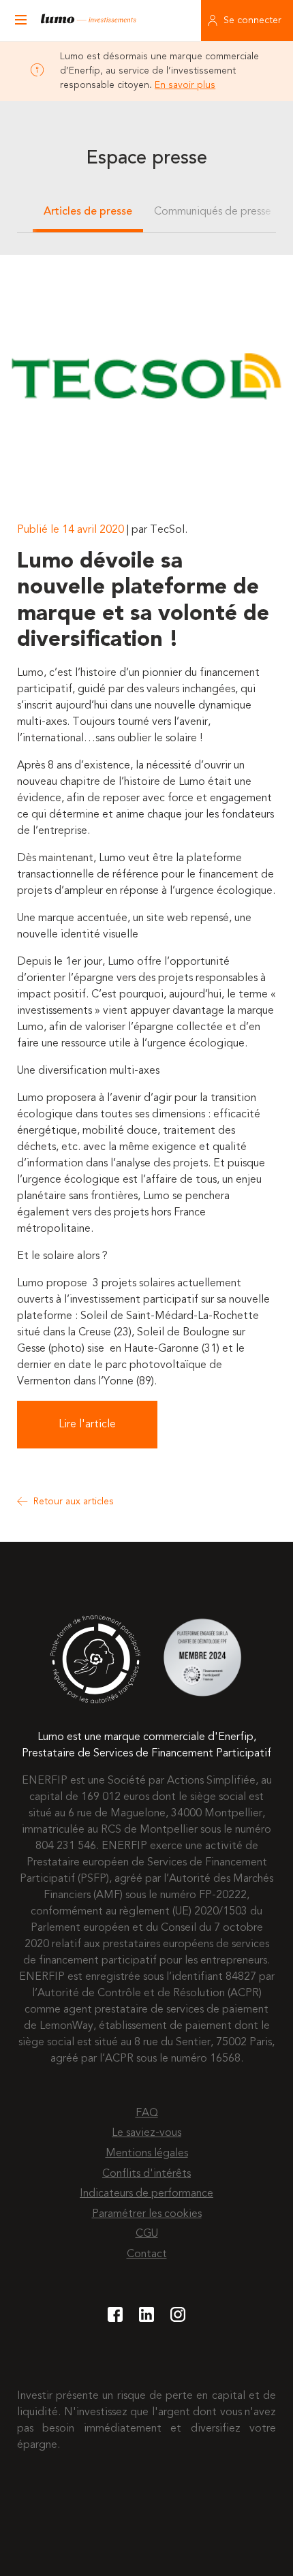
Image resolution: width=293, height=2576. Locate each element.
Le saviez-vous (146, 2133)
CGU (147, 2234)
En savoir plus (185, 85)
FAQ (147, 2113)
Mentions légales (147, 2154)
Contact (147, 2254)
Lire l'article (87, 1425)
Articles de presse (88, 212)
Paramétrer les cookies (147, 2214)
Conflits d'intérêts (146, 2174)
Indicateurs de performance (146, 2194)
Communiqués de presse (213, 212)
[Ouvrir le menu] (20, 20)
